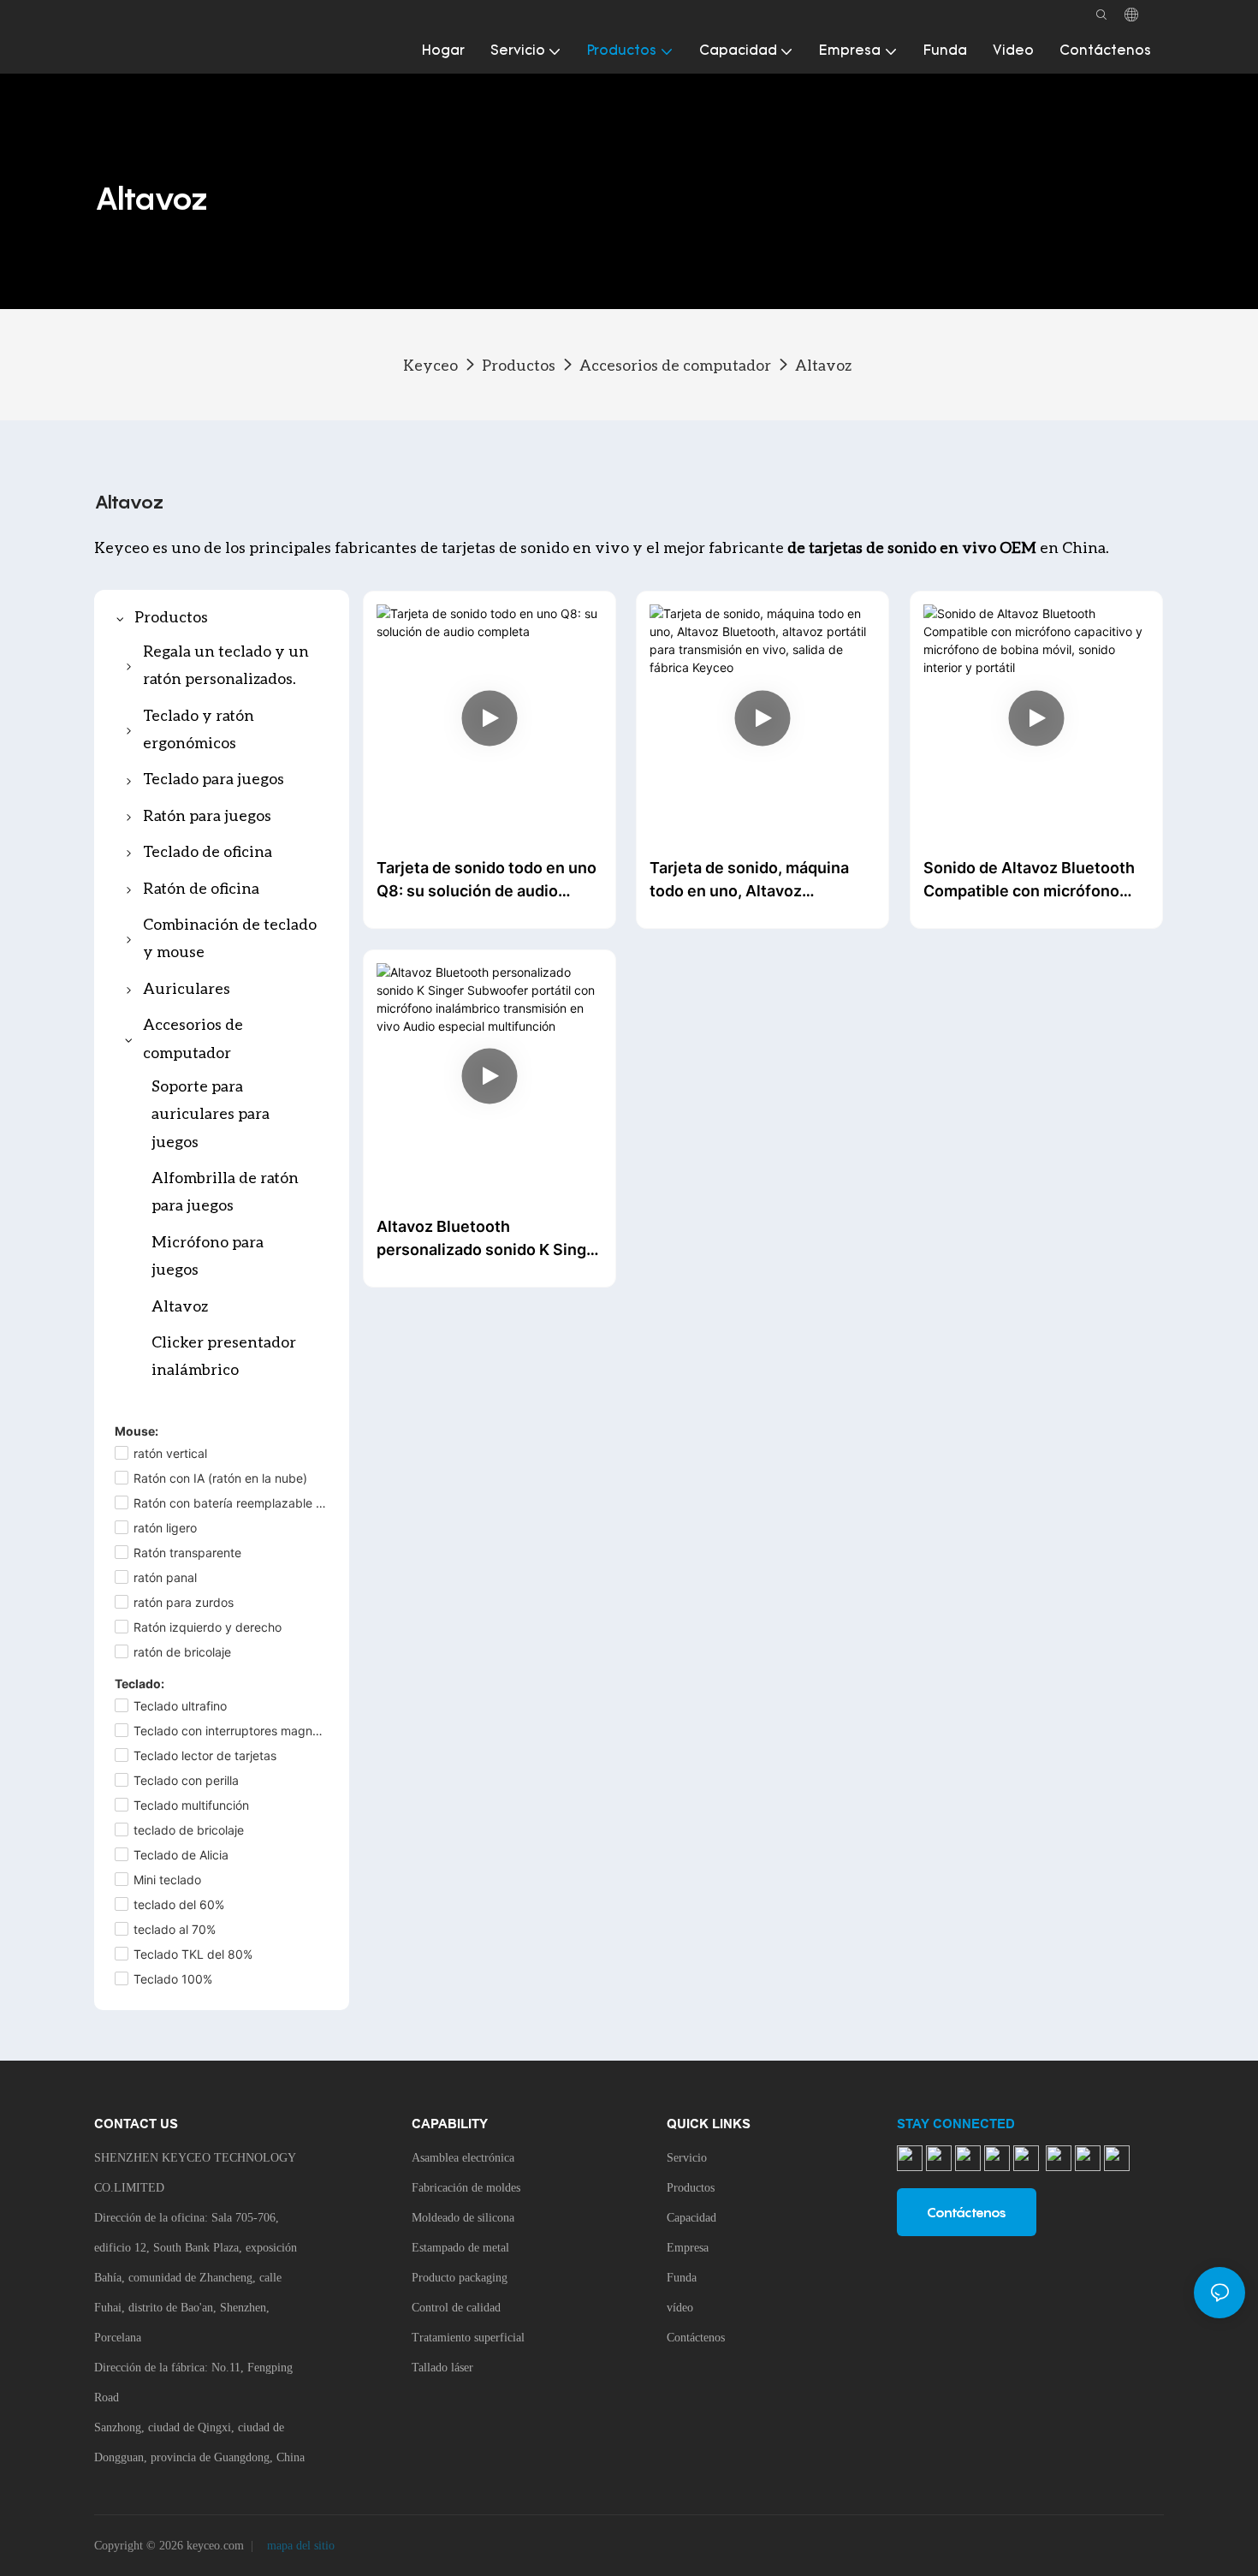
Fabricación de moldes (466, 2188)
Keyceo (430, 365)
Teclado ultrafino (180, 1706)
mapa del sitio (299, 2546)
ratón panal (165, 1577)
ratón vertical (170, 1453)
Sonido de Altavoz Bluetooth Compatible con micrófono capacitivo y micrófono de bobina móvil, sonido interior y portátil (1035, 880)
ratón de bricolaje (182, 1652)
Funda (682, 2278)
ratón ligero (165, 1528)
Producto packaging (460, 2278)
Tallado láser (442, 2368)
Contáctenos (696, 2338)
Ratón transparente (187, 1553)
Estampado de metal (460, 2248)
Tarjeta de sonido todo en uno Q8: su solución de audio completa (487, 880)
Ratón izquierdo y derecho (208, 1627)
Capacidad (691, 2218)
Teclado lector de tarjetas (205, 1755)
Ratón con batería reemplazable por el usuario (231, 1503)
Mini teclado (167, 1880)
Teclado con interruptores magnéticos (231, 1731)
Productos (519, 365)
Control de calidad (456, 2308)
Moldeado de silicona (463, 2218)
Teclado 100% (173, 1979)
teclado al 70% (175, 1929)
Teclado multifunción (191, 1805)
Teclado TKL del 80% (193, 1954)
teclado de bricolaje (189, 1830)
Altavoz (823, 365)
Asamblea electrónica (463, 2158)
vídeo (680, 2308)
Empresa (688, 2248)
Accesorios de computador (675, 365)
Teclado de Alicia (181, 1855)
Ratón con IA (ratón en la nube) (220, 1478)
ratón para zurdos (184, 1602)
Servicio (687, 2158)
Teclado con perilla (186, 1780)
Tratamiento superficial (468, 2338)
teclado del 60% (179, 1904)
